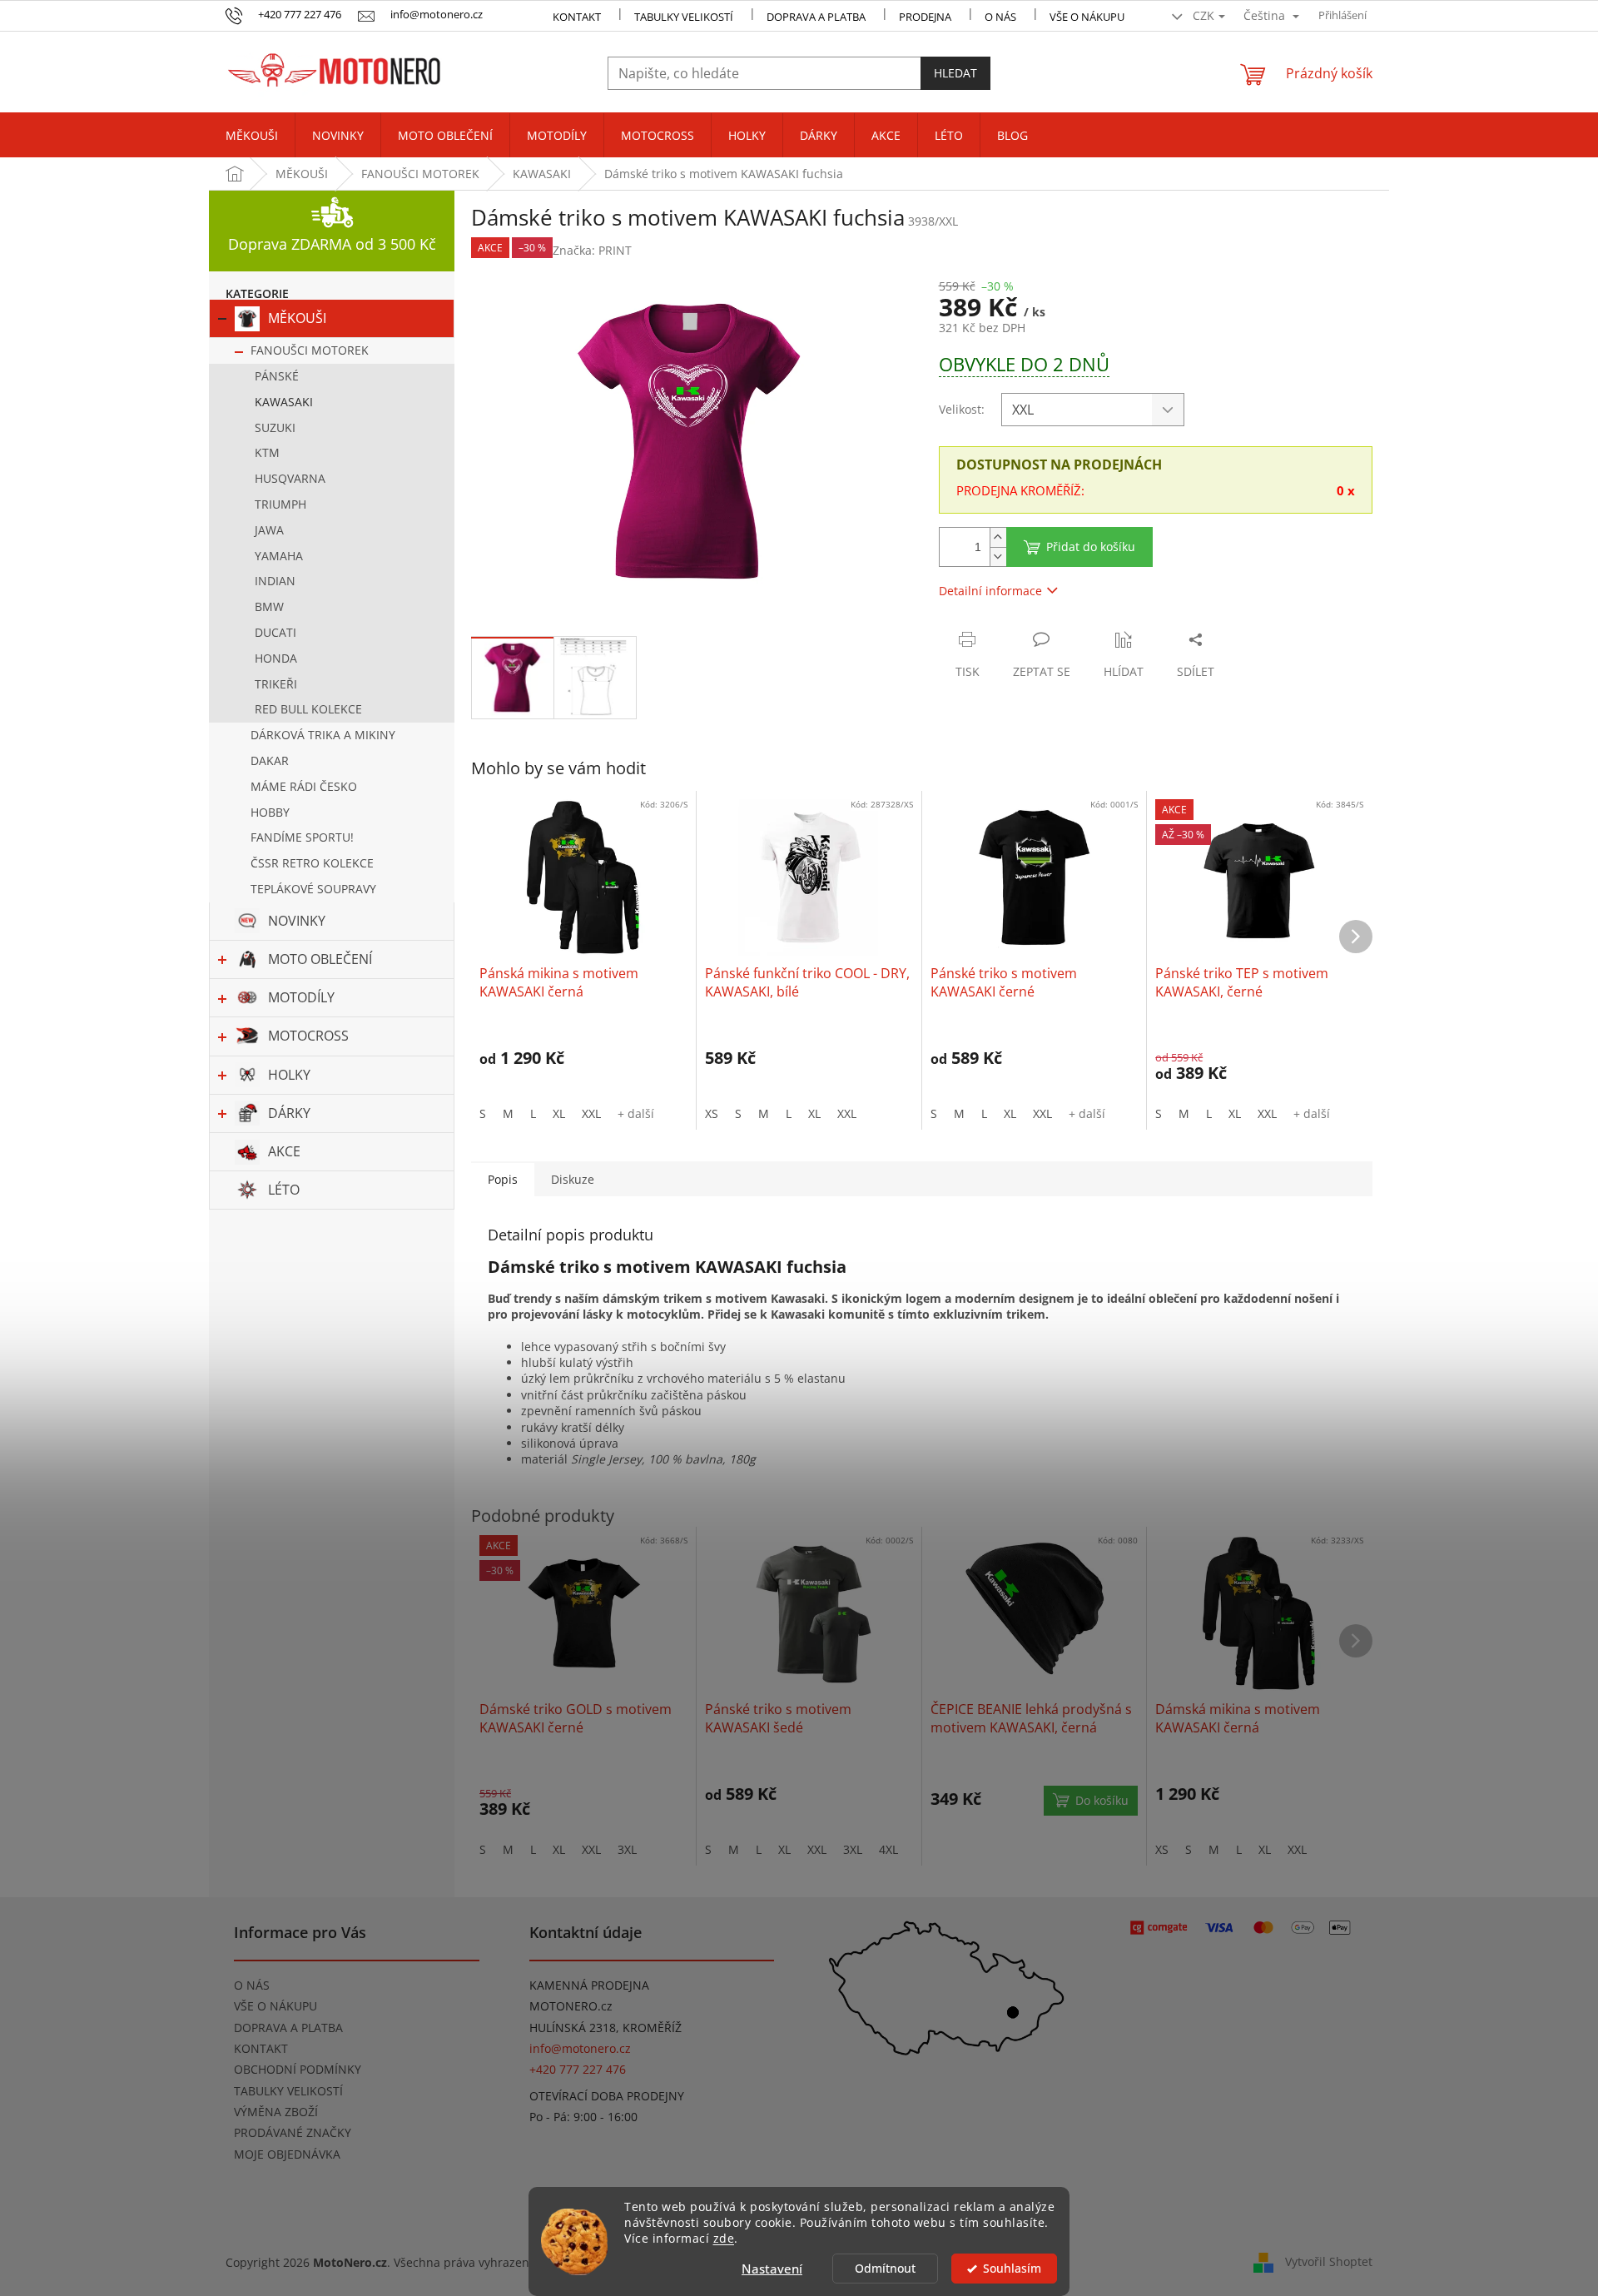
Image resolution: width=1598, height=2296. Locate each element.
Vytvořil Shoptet (1329, 2261)
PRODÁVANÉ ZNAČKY (293, 2132)
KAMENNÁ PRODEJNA (589, 1985)
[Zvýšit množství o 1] (998, 537)
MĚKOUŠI (297, 318)
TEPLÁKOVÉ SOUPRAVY (313, 889)
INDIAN (275, 581)
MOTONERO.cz (571, 2006)
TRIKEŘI (276, 684)
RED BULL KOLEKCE (308, 709)
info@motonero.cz (580, 2048)
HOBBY (270, 812)
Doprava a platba (816, 17)
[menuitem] (252, 136)
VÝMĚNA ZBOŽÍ (276, 2112)
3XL (627, 1849)
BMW (269, 606)
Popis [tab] (503, 1179)
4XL (888, 1849)
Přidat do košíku (1091, 547)
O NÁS (1000, 17)
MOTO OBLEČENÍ (320, 959)
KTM (267, 452)
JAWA (269, 530)
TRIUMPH (280, 504)
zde (724, 2239)
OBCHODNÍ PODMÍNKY (298, 2069)
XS (712, 1113)
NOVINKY (297, 921)
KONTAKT (577, 17)
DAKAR (270, 760)
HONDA (276, 658)
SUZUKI (275, 427)
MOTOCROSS (308, 1036)
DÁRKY (289, 1113)
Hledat (955, 73)
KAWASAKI (284, 402)
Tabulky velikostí (684, 17)
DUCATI (275, 632)
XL (559, 1113)
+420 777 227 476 (578, 2069)
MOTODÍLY (301, 997)
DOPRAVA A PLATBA (288, 2028)
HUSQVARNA (290, 478)
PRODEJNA (925, 17)
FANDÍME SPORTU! (302, 837)
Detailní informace (990, 591)
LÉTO (284, 1190)
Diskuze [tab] (573, 1179)
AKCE (284, 1151)
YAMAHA (279, 556)
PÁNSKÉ (277, 376)
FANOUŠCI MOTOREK (310, 350)
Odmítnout (885, 2269)
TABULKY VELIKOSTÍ (288, 2091)
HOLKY (289, 1075)
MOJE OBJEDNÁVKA (287, 2154)
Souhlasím (1012, 2269)
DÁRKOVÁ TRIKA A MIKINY (323, 735)
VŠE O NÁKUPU (1087, 17)
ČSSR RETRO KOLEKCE (312, 863)
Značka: (592, 250)
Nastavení (772, 2269)
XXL (591, 1113)
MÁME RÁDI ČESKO (304, 786)
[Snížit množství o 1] (998, 557)
